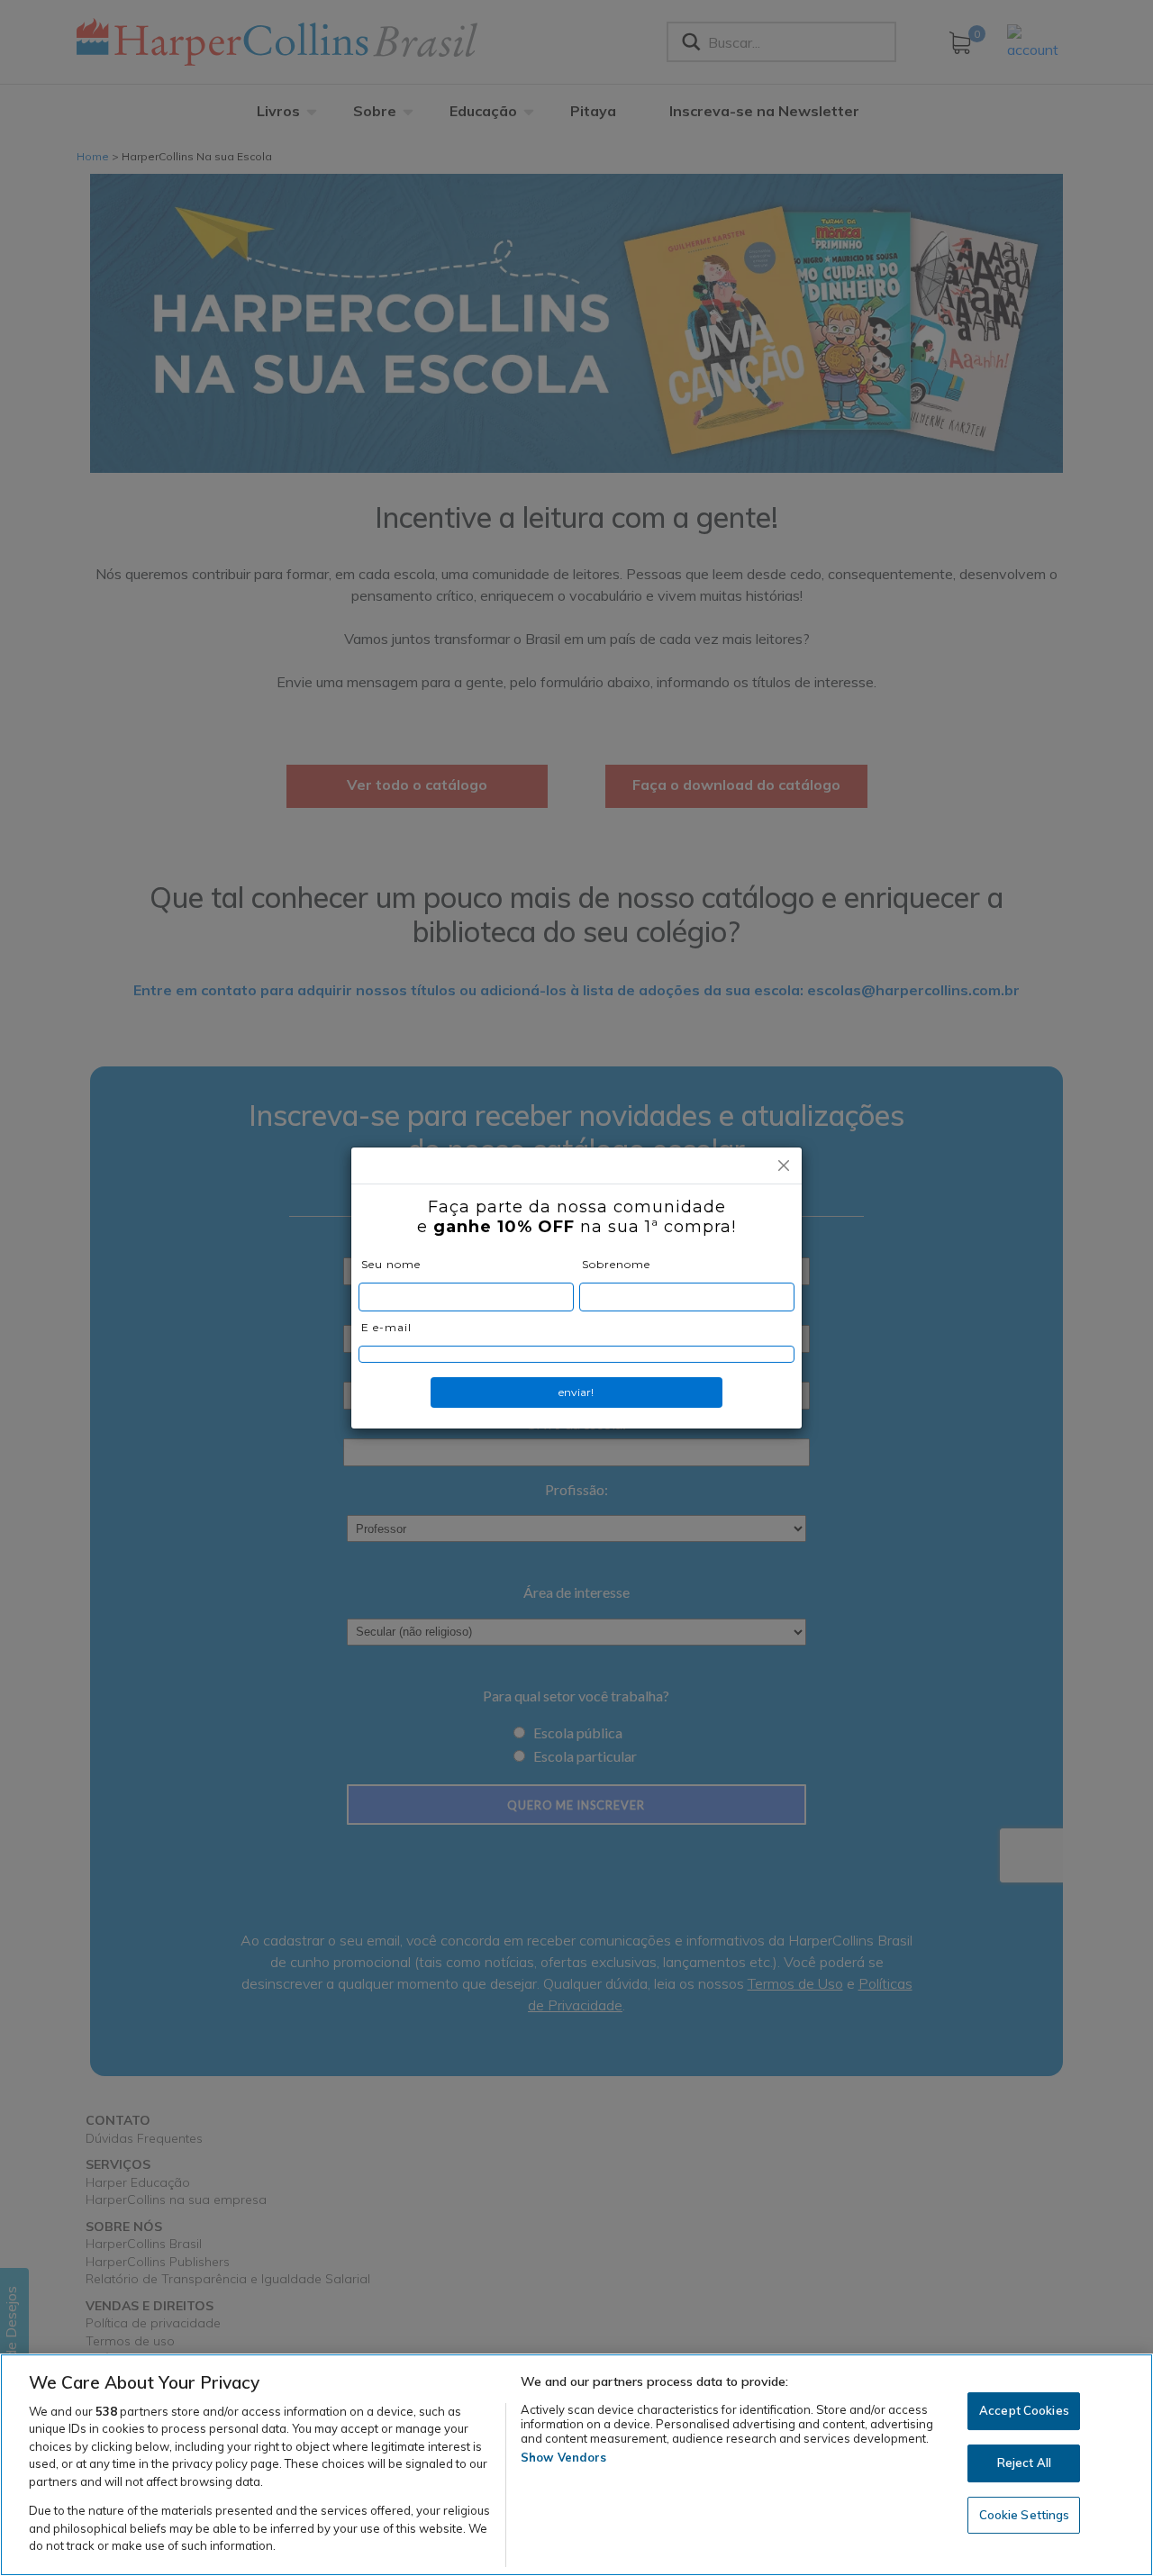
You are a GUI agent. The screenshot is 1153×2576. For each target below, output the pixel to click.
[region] (576, 2465)
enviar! (576, 1392)
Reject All (1024, 2463)
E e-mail (386, 1327)
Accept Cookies (1024, 2411)
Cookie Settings (1025, 2515)
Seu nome (391, 1264)
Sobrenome (616, 1264)
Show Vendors (564, 2457)
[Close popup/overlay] (784, 1166)
